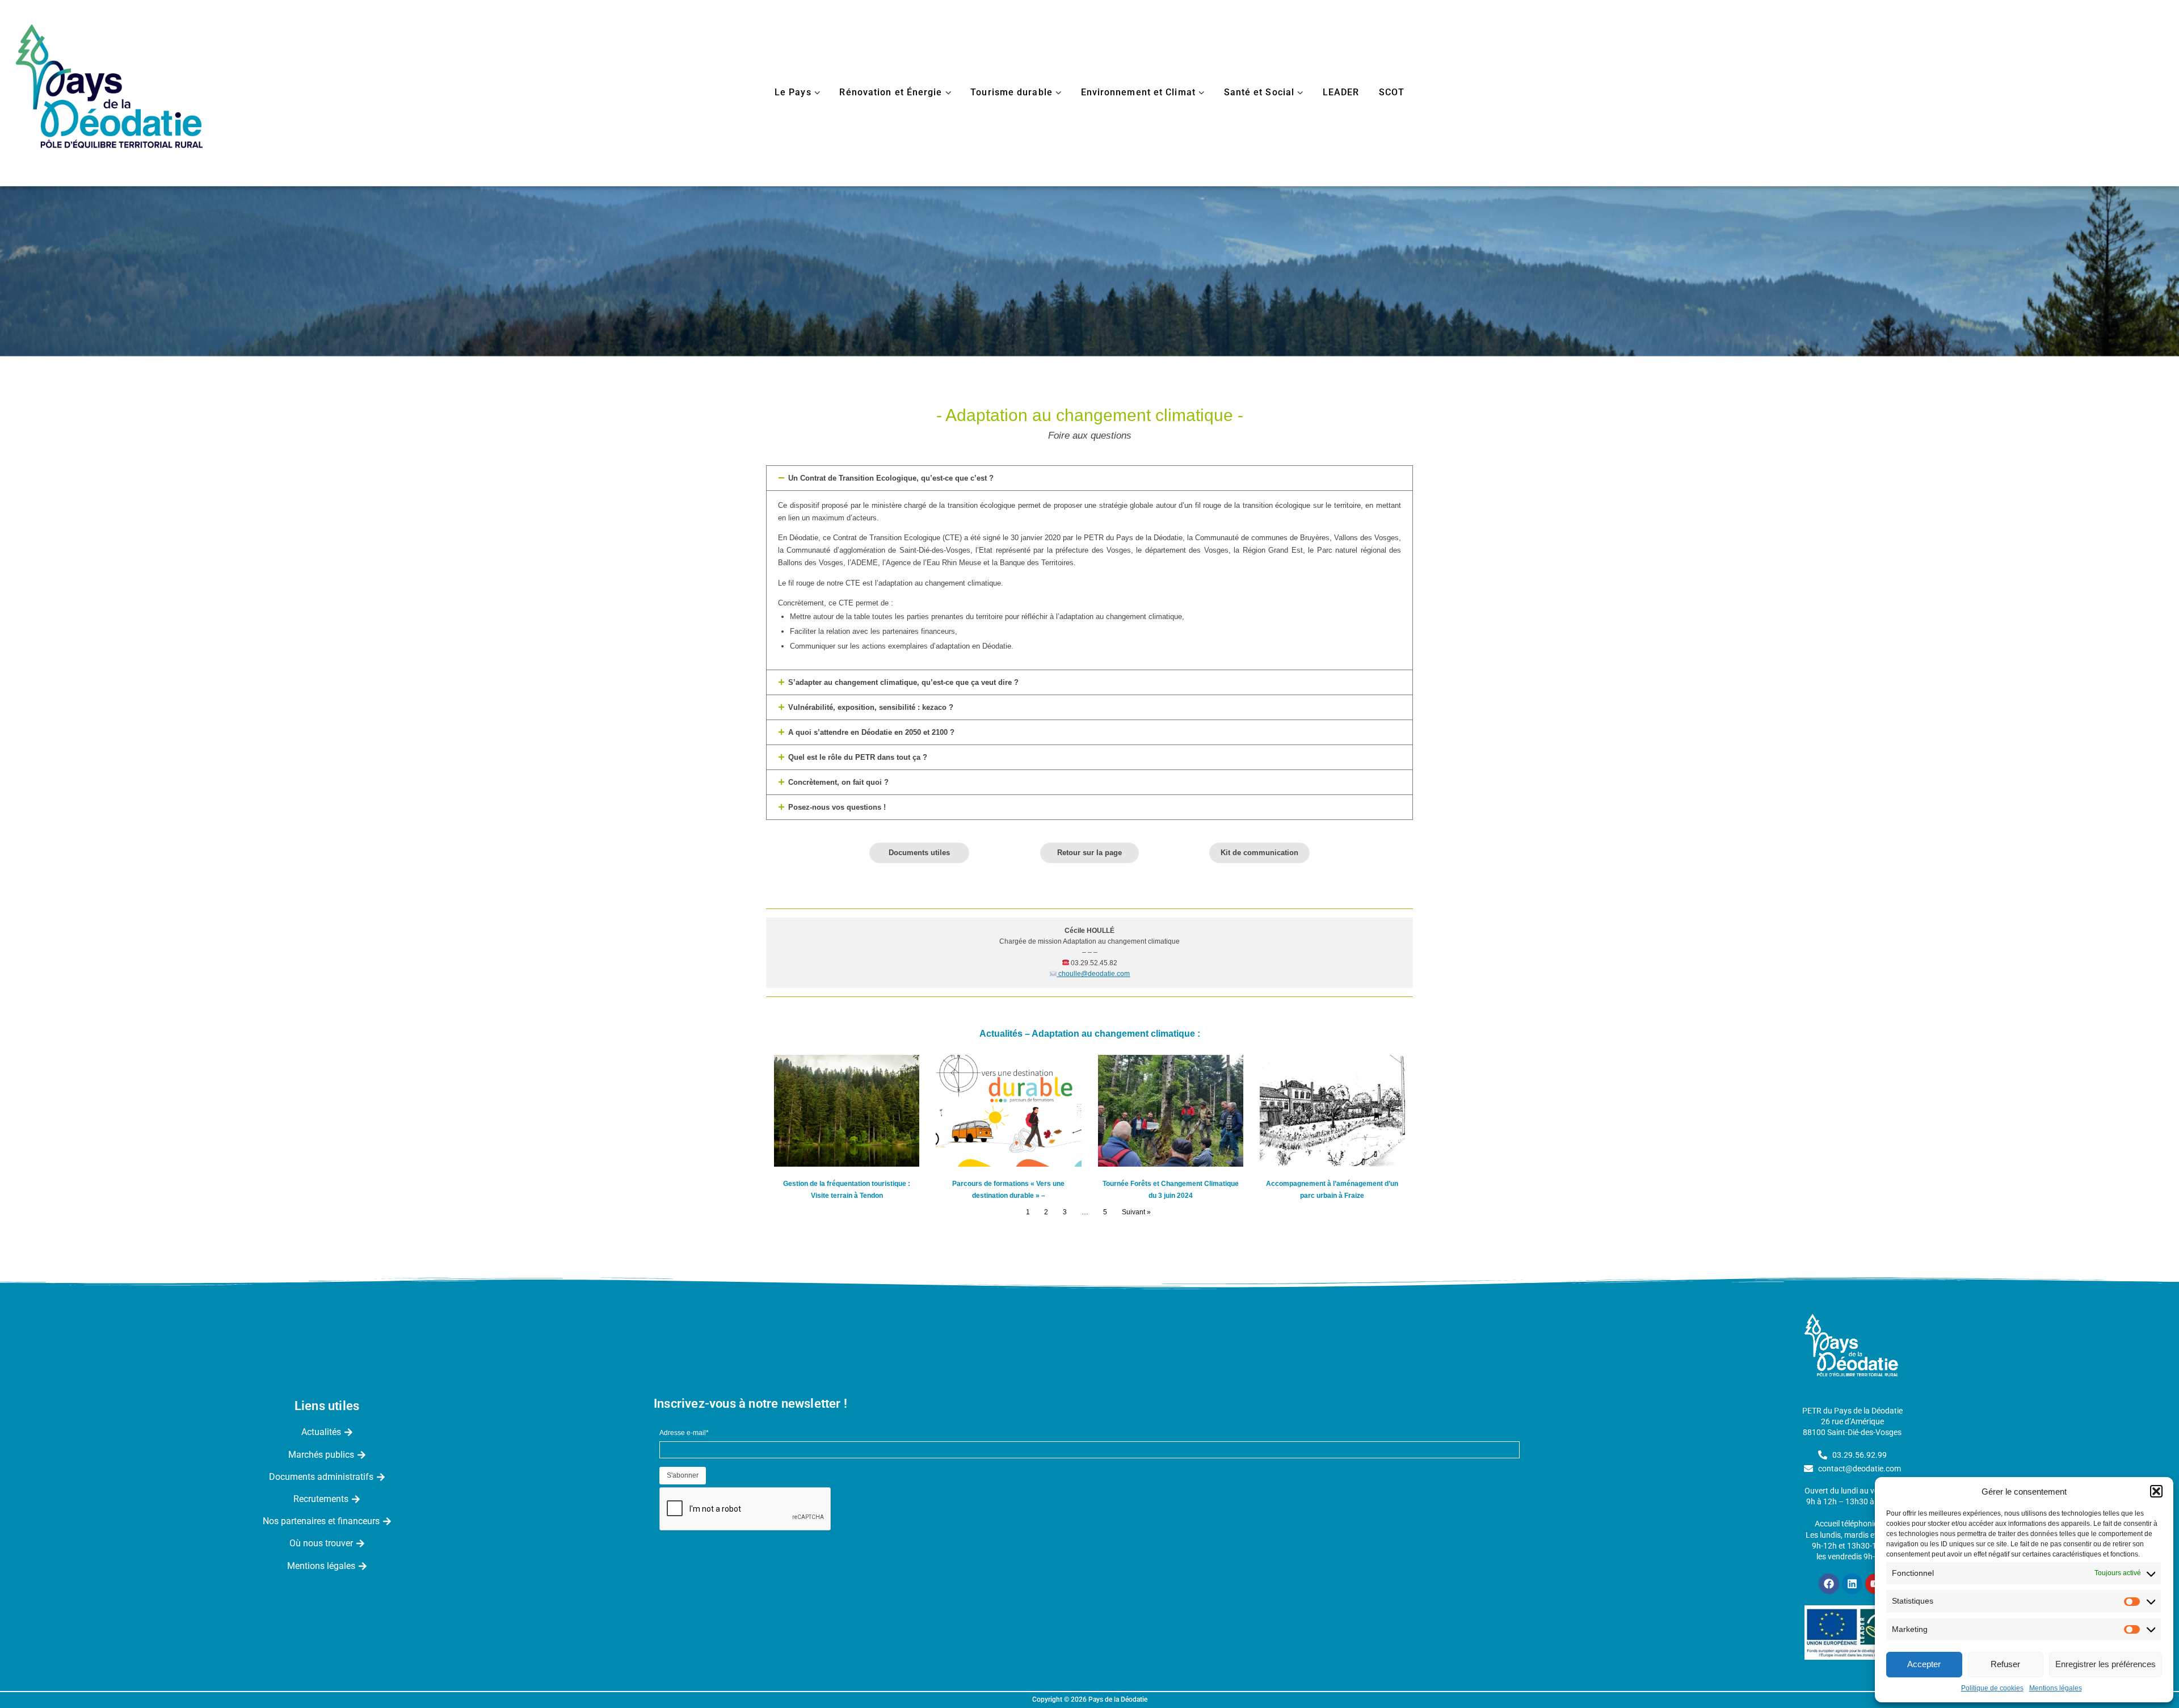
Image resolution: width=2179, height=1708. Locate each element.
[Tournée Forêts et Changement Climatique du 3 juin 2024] (1171, 1111)
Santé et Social (1259, 92)
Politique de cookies (1992, 1688)
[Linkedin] (1852, 1584)
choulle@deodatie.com (1093, 974)
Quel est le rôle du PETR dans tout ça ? (858, 757)
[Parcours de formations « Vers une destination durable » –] (1008, 1111)
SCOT (1392, 92)
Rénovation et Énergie (891, 92)
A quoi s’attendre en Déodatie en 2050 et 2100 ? (871, 732)
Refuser (2005, 1664)
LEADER (1341, 92)
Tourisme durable (1011, 92)
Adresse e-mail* (684, 1433)
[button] (2156, 1491)
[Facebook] (1829, 1584)
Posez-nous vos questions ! (837, 807)
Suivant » (1136, 1212)
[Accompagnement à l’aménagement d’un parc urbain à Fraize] (1332, 1111)
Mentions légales (2056, 1688)
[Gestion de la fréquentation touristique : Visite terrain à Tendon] (847, 1111)
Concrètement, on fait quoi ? (838, 782)
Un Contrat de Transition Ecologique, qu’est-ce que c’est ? (891, 478)
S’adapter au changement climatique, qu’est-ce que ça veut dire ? (903, 682)
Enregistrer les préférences (2106, 1664)
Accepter (1924, 1664)
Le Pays (793, 92)
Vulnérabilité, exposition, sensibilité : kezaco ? (871, 707)
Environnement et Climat (1138, 92)
